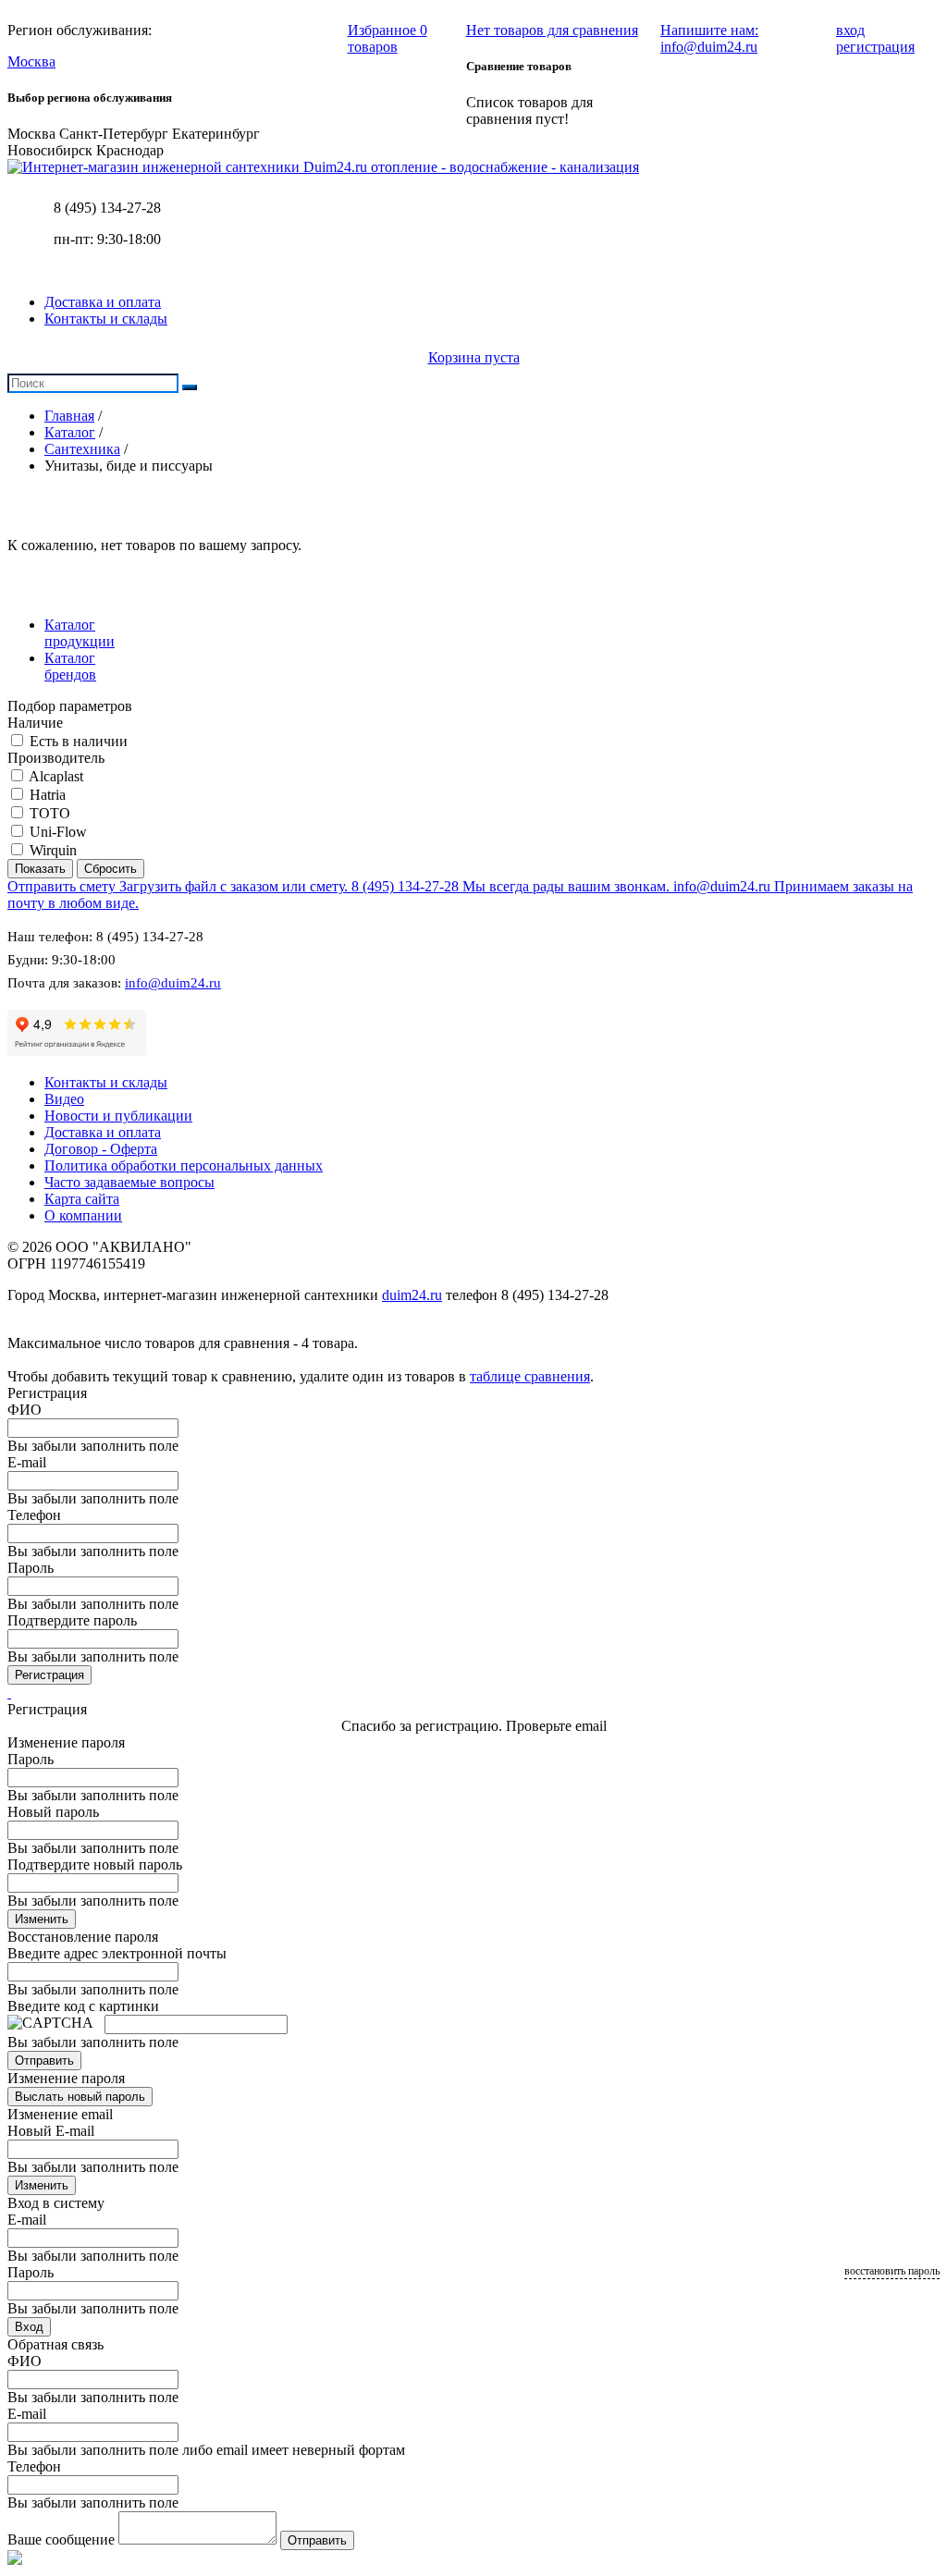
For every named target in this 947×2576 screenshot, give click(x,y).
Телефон (34, 1515)
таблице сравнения (530, 1376)
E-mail (27, 1462)
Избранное (387, 38)
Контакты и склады (106, 319)
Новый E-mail (51, 2131)
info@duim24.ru (173, 983)
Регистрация (49, 1675)
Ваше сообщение (61, 2539)
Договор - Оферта (101, 1149)
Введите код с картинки (83, 2006)
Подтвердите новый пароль (95, 1865)
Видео (64, 1099)
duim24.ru (412, 1295)
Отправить (44, 2061)
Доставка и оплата (103, 302)
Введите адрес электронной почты (117, 1953)
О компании (83, 1215)
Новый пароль (53, 1812)
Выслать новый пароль (80, 2097)
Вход (29, 2327)
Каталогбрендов (70, 666)
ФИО (25, 1410)
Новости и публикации (118, 1116)
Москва (31, 61)
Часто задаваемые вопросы (129, 1182)
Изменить (42, 1919)
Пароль (31, 1568)
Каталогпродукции (80, 633)
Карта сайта (82, 1199)
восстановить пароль (892, 2271)
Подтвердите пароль (72, 1620)
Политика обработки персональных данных (184, 1165)
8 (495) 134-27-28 (107, 208)
